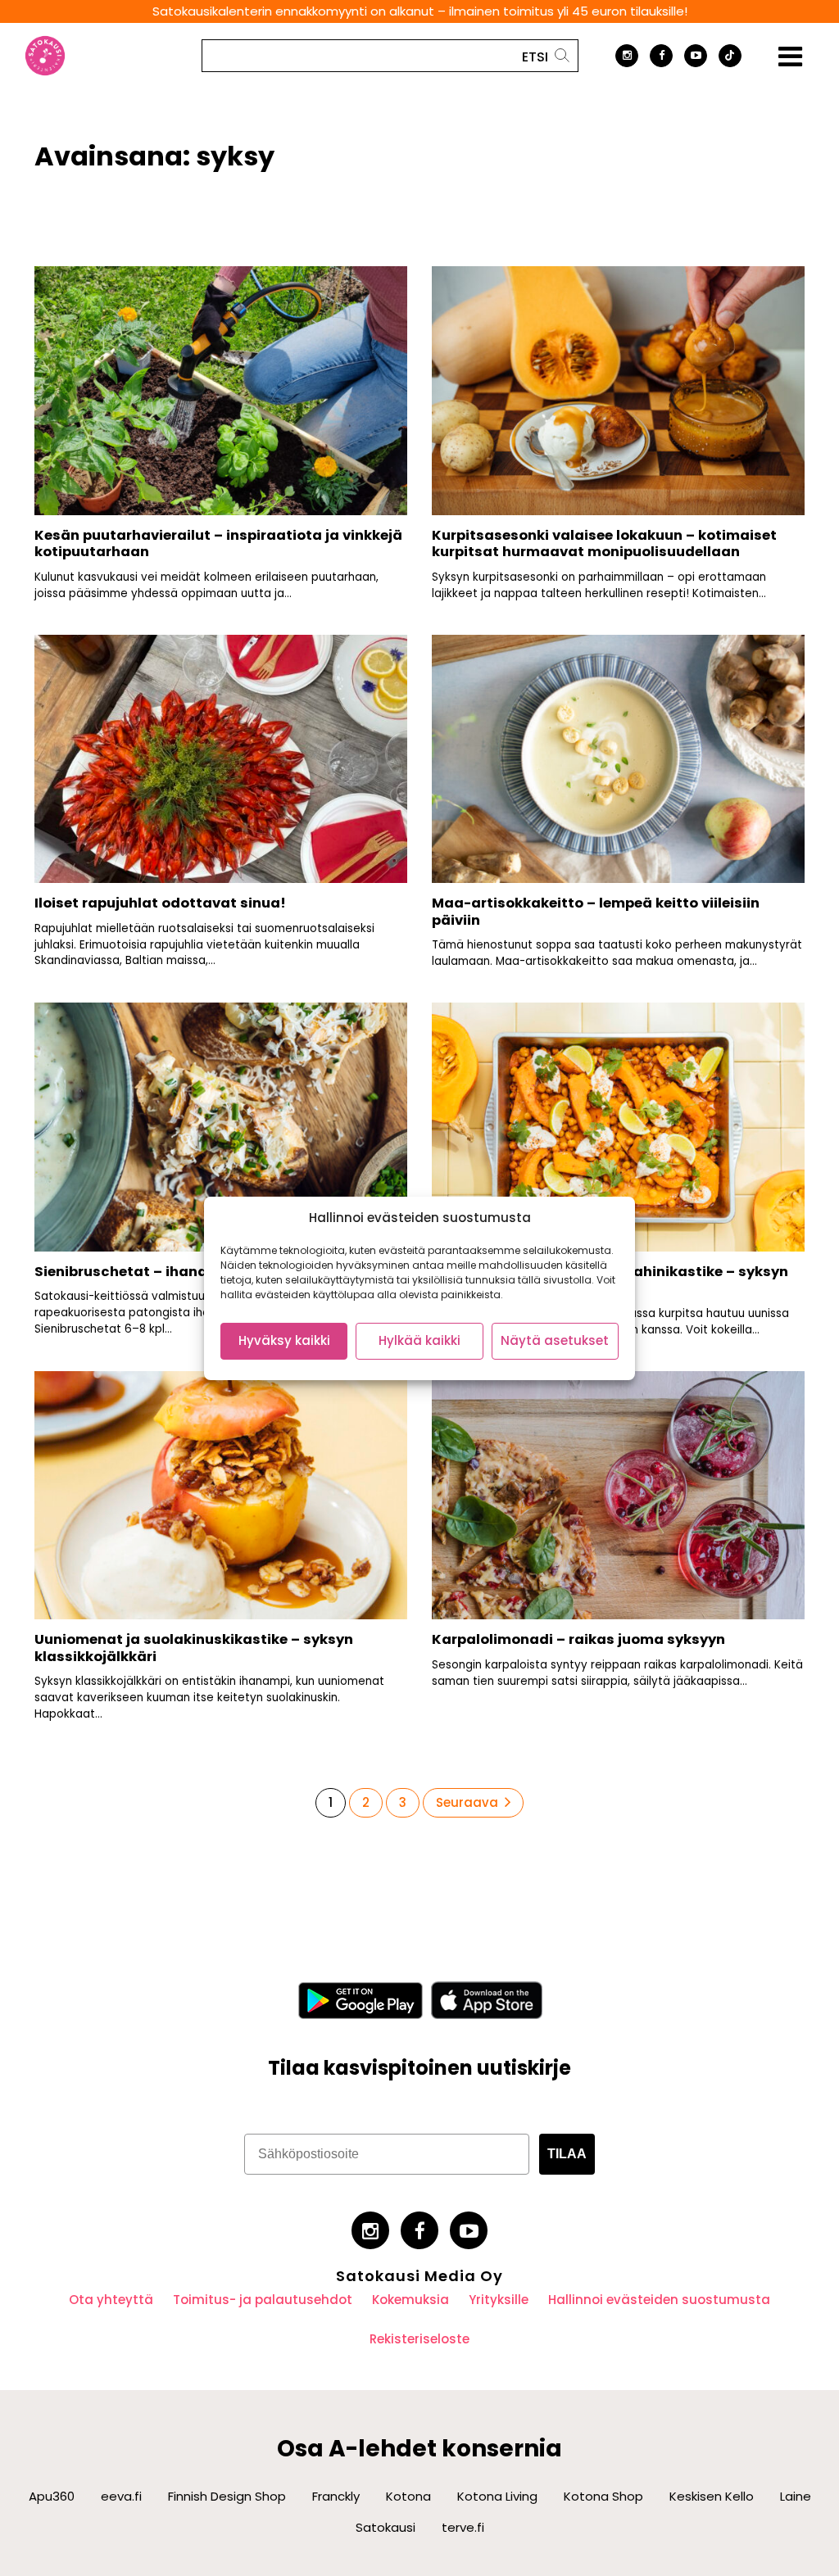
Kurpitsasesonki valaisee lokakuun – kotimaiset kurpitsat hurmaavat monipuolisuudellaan (604, 544)
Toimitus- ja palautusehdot (263, 2300)
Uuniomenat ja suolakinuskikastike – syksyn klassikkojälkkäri (194, 1648)
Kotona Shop (603, 2496)
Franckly (336, 2496)
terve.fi (463, 2527)
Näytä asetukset (555, 1340)
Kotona (408, 2496)
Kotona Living (497, 2496)
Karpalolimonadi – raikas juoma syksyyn (578, 1639)
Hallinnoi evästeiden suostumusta (659, 2300)
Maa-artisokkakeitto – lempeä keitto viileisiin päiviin (596, 912)
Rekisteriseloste (419, 2339)
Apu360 (52, 2496)
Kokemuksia (410, 2300)
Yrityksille (499, 2300)
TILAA (567, 2154)
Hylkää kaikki (419, 1340)
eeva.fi (121, 2496)
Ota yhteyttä (111, 2300)
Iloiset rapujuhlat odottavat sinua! (160, 903)
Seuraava (467, 1802)
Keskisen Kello (712, 2496)
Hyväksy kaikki (284, 1340)
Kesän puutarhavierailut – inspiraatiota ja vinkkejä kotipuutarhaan (218, 544)
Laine (796, 2496)
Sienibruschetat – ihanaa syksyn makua (179, 1272)
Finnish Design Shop (227, 2496)
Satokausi (385, 2527)
